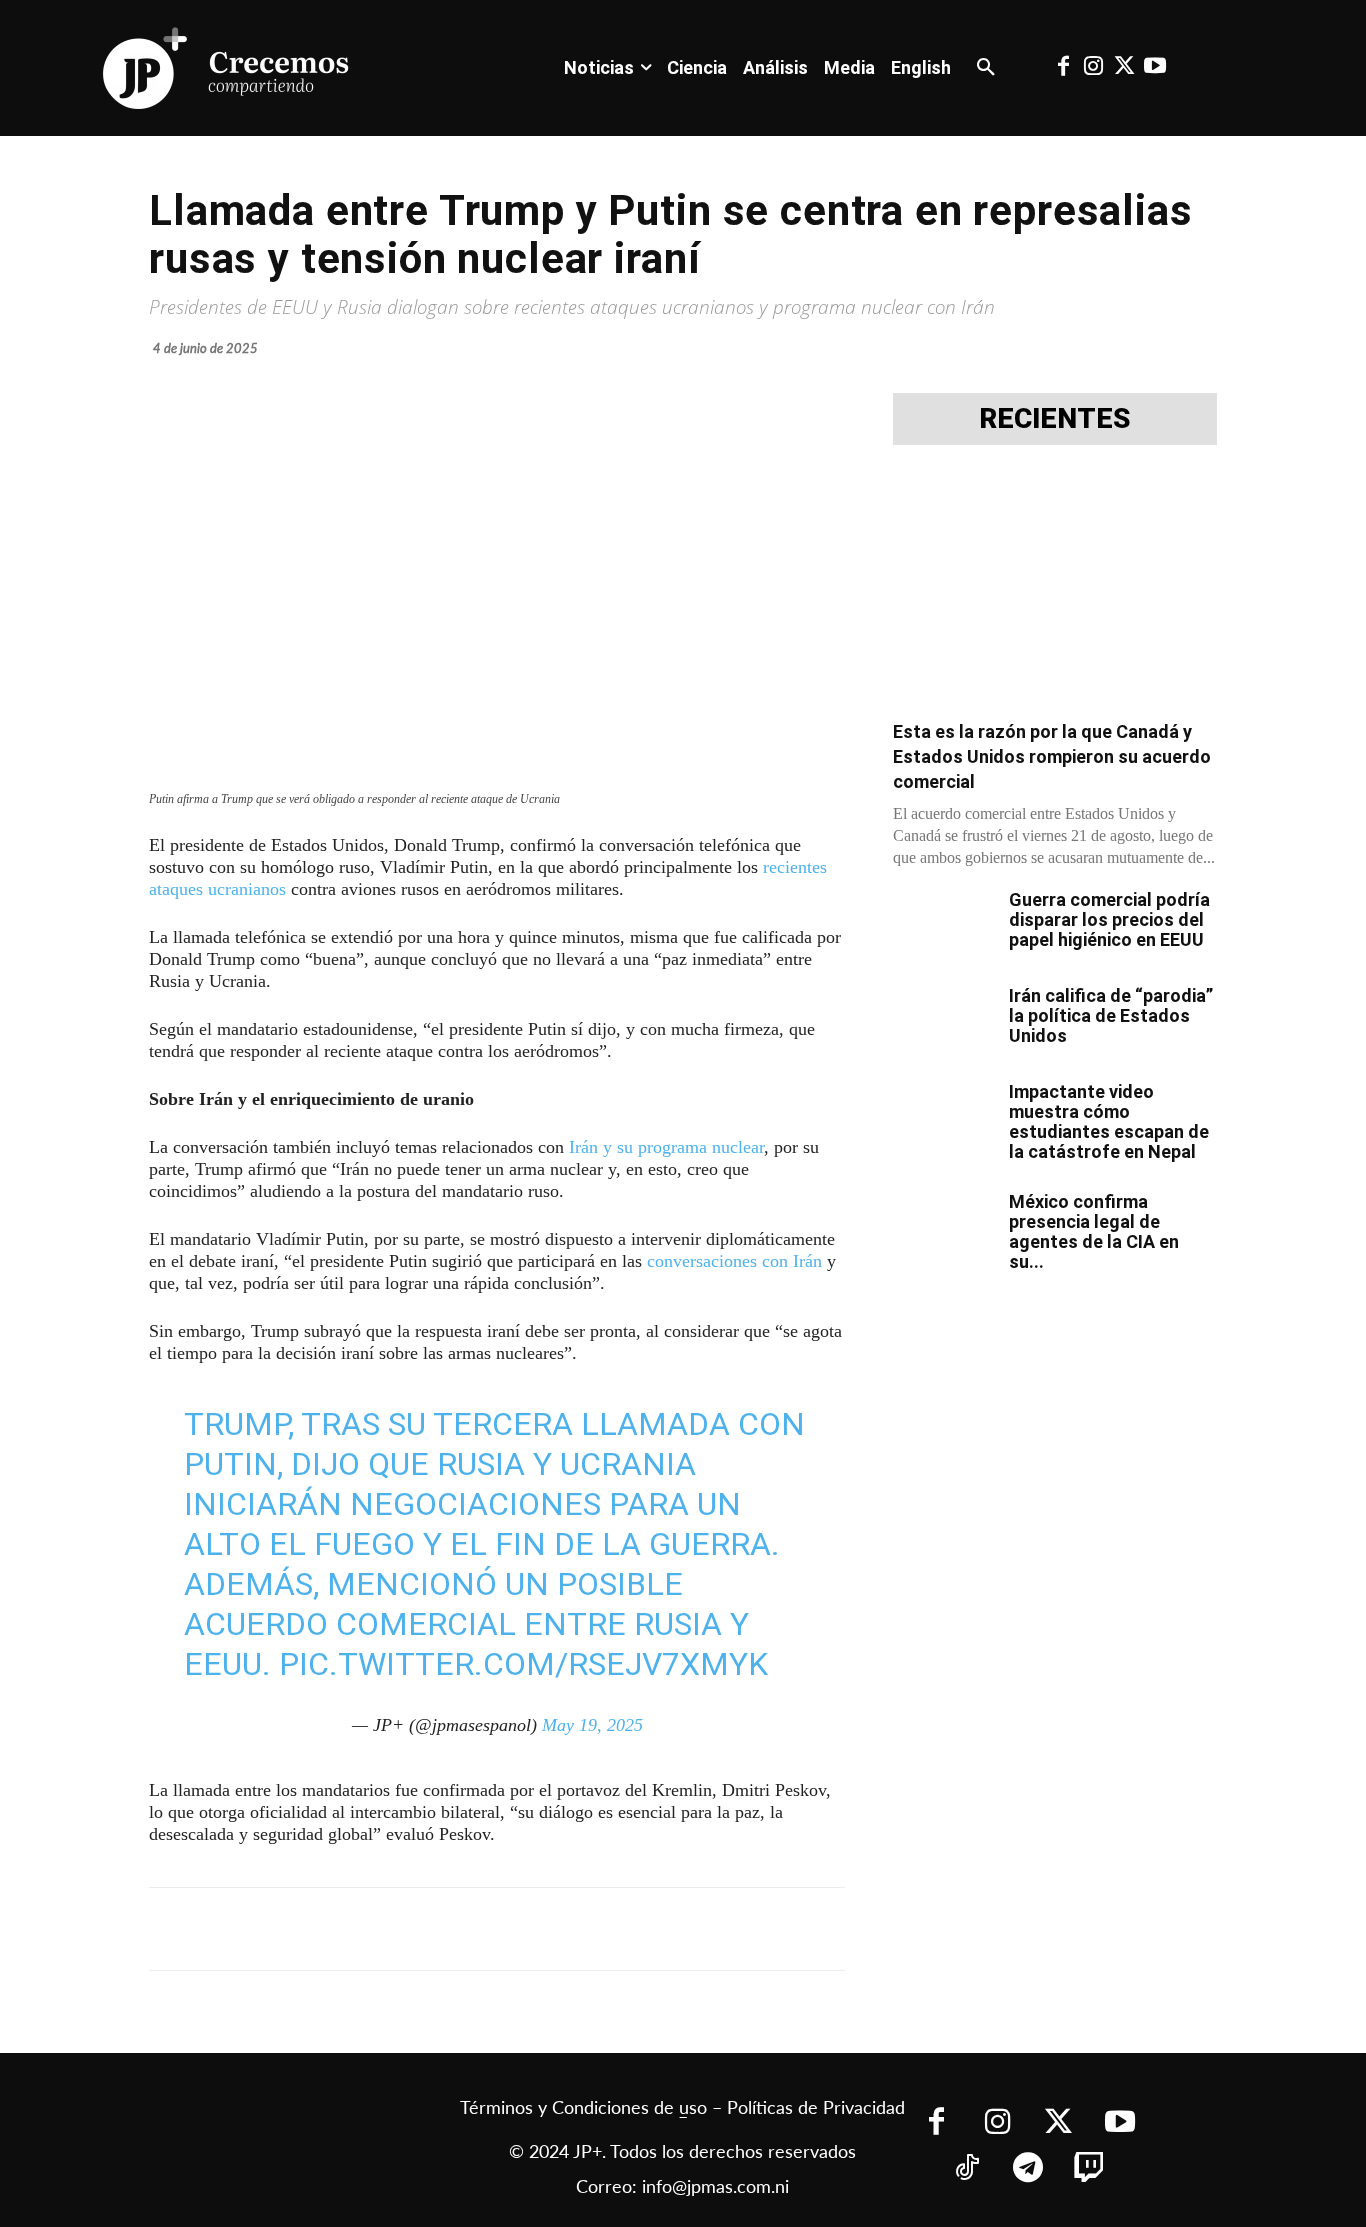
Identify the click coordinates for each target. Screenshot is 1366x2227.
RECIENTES (1055, 419)
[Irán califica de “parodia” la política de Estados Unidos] (943, 1021)
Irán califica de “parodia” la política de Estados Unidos (1111, 1015)
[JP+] (227, 68)
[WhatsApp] (453, 1929)
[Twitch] (1089, 2169)
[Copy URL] (591, 1929)
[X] (361, 1929)
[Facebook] (1063, 68)
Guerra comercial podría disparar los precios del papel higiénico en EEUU (1109, 919)
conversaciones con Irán (734, 1261)
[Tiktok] (967, 2169)
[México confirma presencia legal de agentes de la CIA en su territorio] (943, 1227)
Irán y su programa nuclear (666, 1147)
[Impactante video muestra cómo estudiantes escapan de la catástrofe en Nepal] (943, 1117)
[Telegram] (407, 1929)
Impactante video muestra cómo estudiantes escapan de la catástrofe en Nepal (1109, 1121)
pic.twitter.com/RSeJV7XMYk (523, 1664)
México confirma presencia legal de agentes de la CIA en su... (1094, 1231)
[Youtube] (1154, 68)
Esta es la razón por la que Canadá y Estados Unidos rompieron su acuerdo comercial (1052, 756)
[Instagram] (1094, 68)
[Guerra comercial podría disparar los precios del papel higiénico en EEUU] (943, 925)
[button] (986, 68)
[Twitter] (1124, 68)
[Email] (545, 1929)
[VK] (499, 1929)
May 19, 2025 (592, 1725)
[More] (638, 1929)
